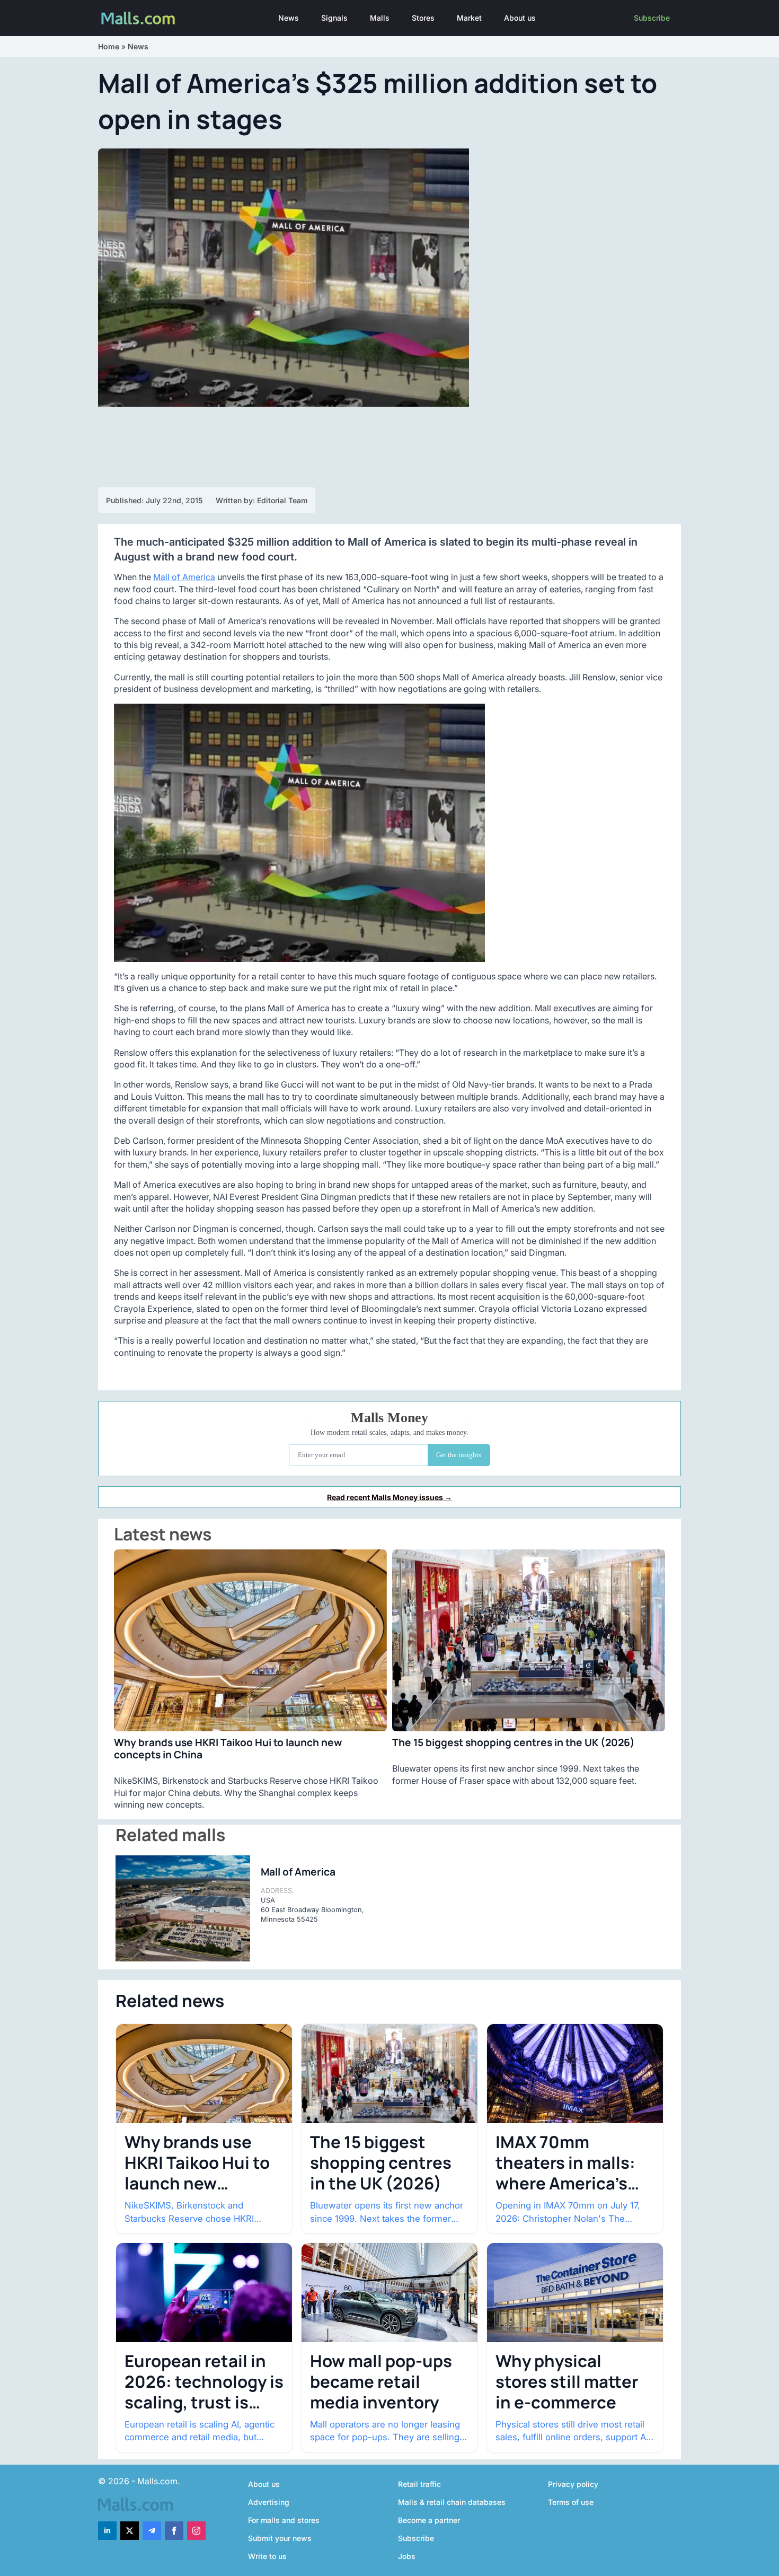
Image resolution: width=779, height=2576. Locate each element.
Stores (423, 18)
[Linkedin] (107, 2531)
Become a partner (429, 2520)
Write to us (267, 2556)
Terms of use (571, 2502)
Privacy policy (573, 2484)
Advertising (269, 2502)
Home (109, 46)
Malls (380, 18)
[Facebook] (174, 2531)
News (289, 18)
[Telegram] (152, 2531)
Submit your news (280, 2538)
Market (469, 18)
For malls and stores (284, 2520)
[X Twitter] (130, 2531)
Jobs (407, 2556)
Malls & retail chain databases (452, 2502)
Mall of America (184, 577)
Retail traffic (419, 2484)
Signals (334, 18)
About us (520, 18)
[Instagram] (196, 2531)
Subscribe (652, 18)
